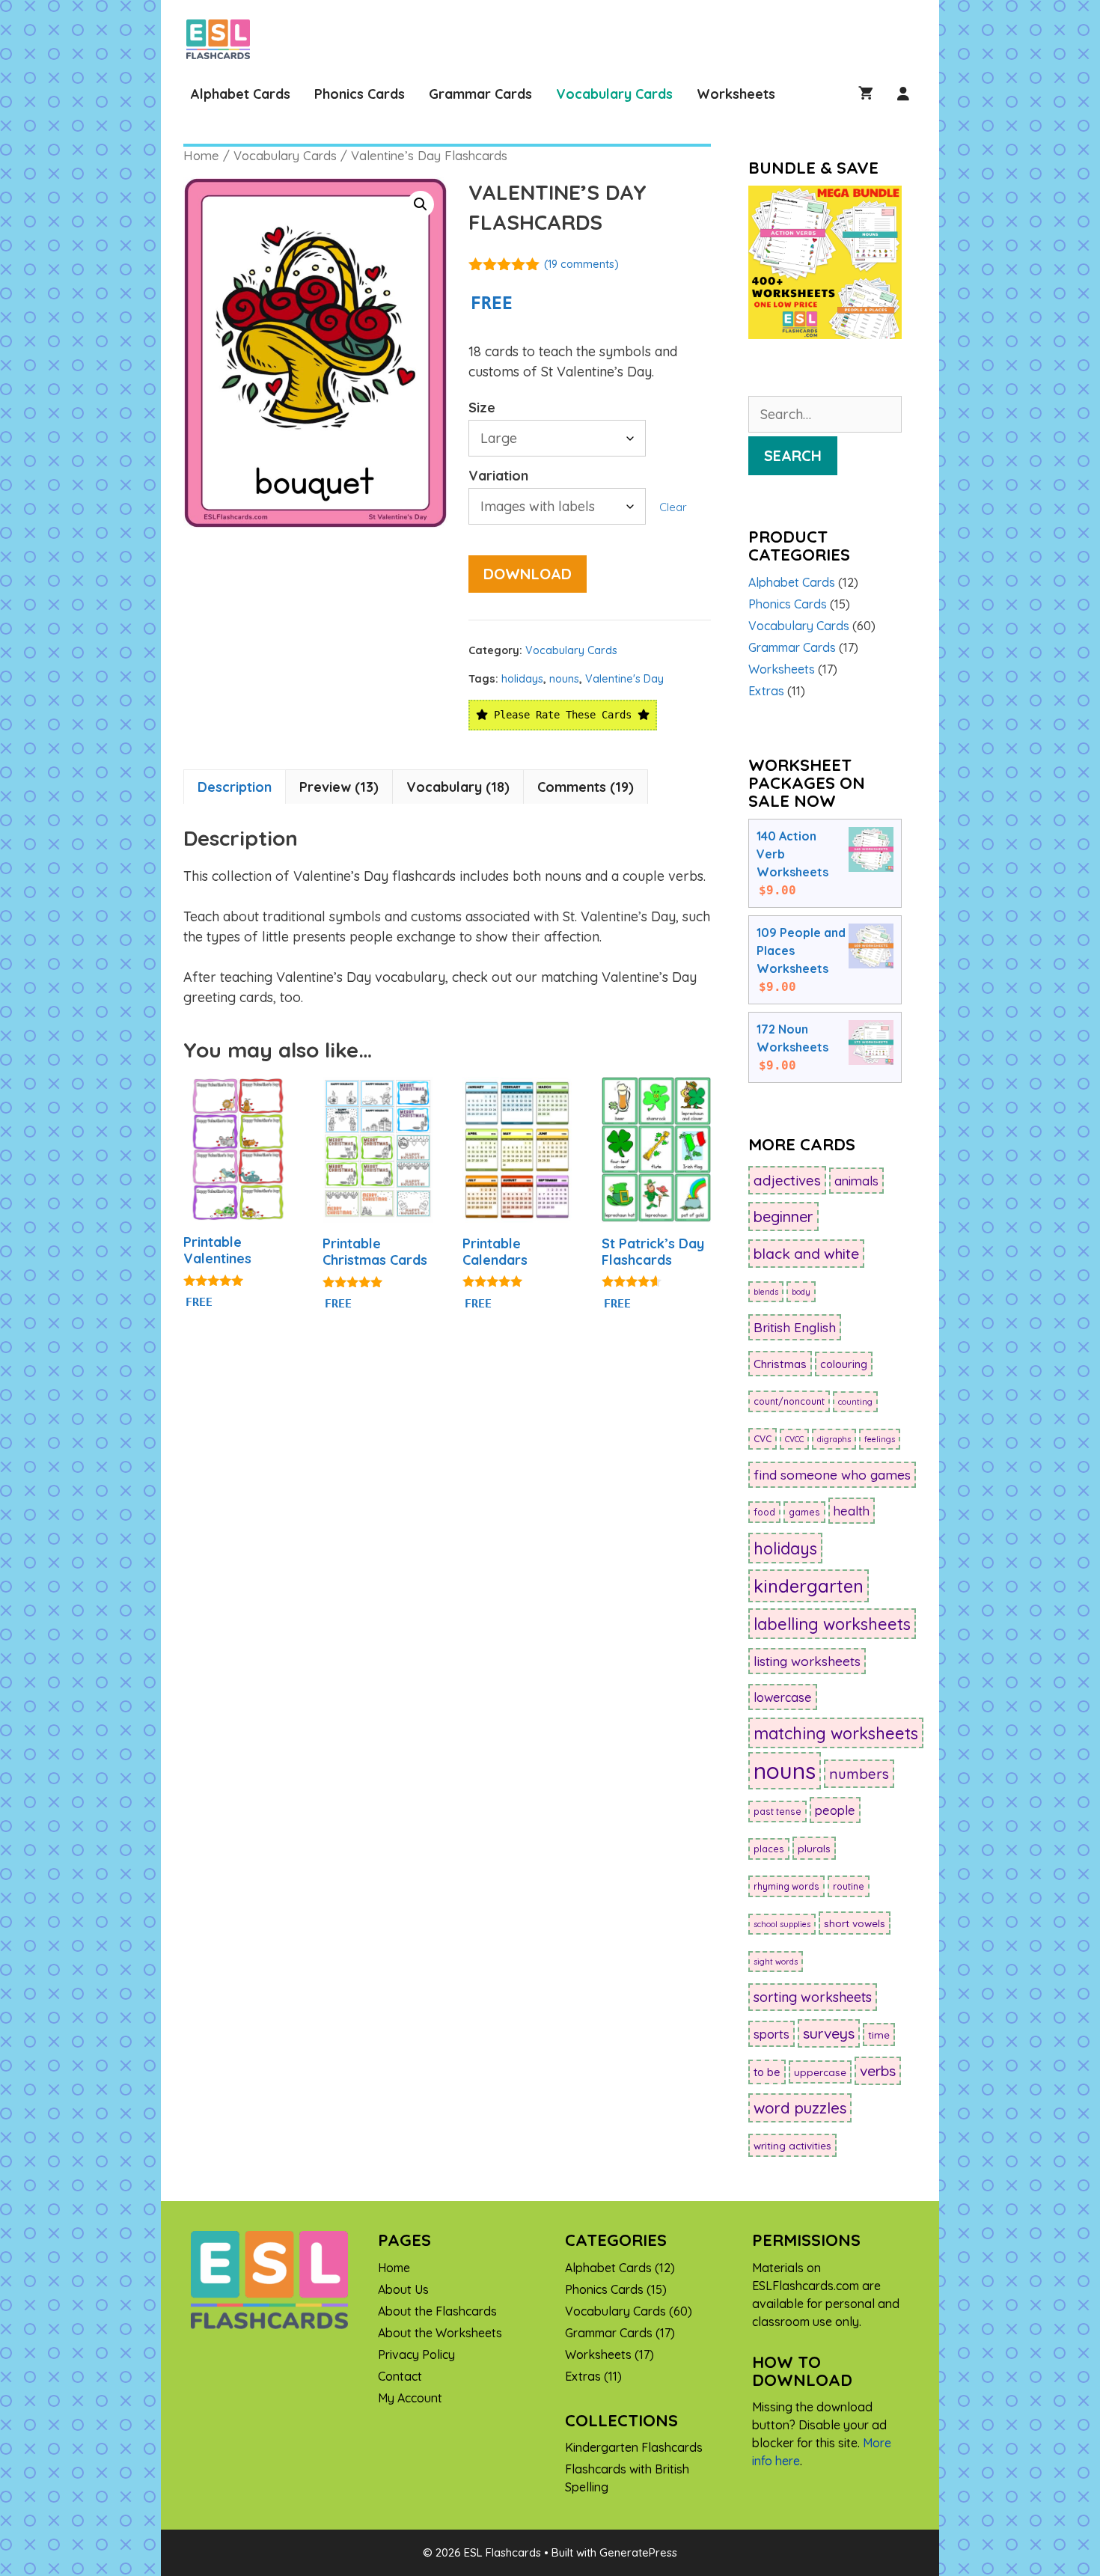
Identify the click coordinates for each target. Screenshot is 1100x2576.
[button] (421, 204)
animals (856, 1181)
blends (766, 1292)
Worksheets (736, 94)
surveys (829, 2033)
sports (771, 2034)
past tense (777, 1812)
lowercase (783, 1697)
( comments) (581, 264)
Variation (498, 476)
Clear (673, 507)
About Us (403, 2289)
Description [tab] (235, 787)
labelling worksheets (832, 1624)
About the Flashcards (437, 2311)
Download (528, 574)
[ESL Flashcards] (222, 39)
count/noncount (789, 1401)
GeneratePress (638, 2552)
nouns (564, 679)
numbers (859, 1774)
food (764, 1512)
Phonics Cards (360, 94)
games (804, 1512)
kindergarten (809, 1586)
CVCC (794, 1439)
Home (201, 155)
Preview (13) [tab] (339, 787)
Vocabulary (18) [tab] (458, 787)
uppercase (820, 2072)
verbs (878, 2071)
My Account (410, 2398)
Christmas (780, 1364)
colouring (844, 1364)
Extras (766, 691)
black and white (806, 1254)
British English (795, 1327)
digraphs (834, 1439)
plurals (814, 1848)
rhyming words (786, 1886)
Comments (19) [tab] (586, 787)
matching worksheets (836, 1733)
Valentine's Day (624, 679)
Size (482, 408)
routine (849, 1886)
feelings (880, 1439)
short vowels (855, 1923)
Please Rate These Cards (563, 715)
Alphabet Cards (241, 94)
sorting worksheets (813, 1997)
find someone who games (832, 1475)
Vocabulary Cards (614, 94)
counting (855, 1402)
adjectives (787, 1180)
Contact (400, 2376)
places (769, 1849)
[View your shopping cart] (866, 94)
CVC (763, 1439)
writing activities (792, 2145)
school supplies (782, 1924)
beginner (783, 1217)
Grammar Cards (480, 94)
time (879, 2035)
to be (767, 2072)
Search (793, 455)
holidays (522, 679)
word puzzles (800, 2108)
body (801, 1292)
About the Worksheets (440, 2333)
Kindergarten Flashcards (634, 2447)
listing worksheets (807, 1661)
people (835, 1810)
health (852, 1511)
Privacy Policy (416, 2354)
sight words (776, 1962)
